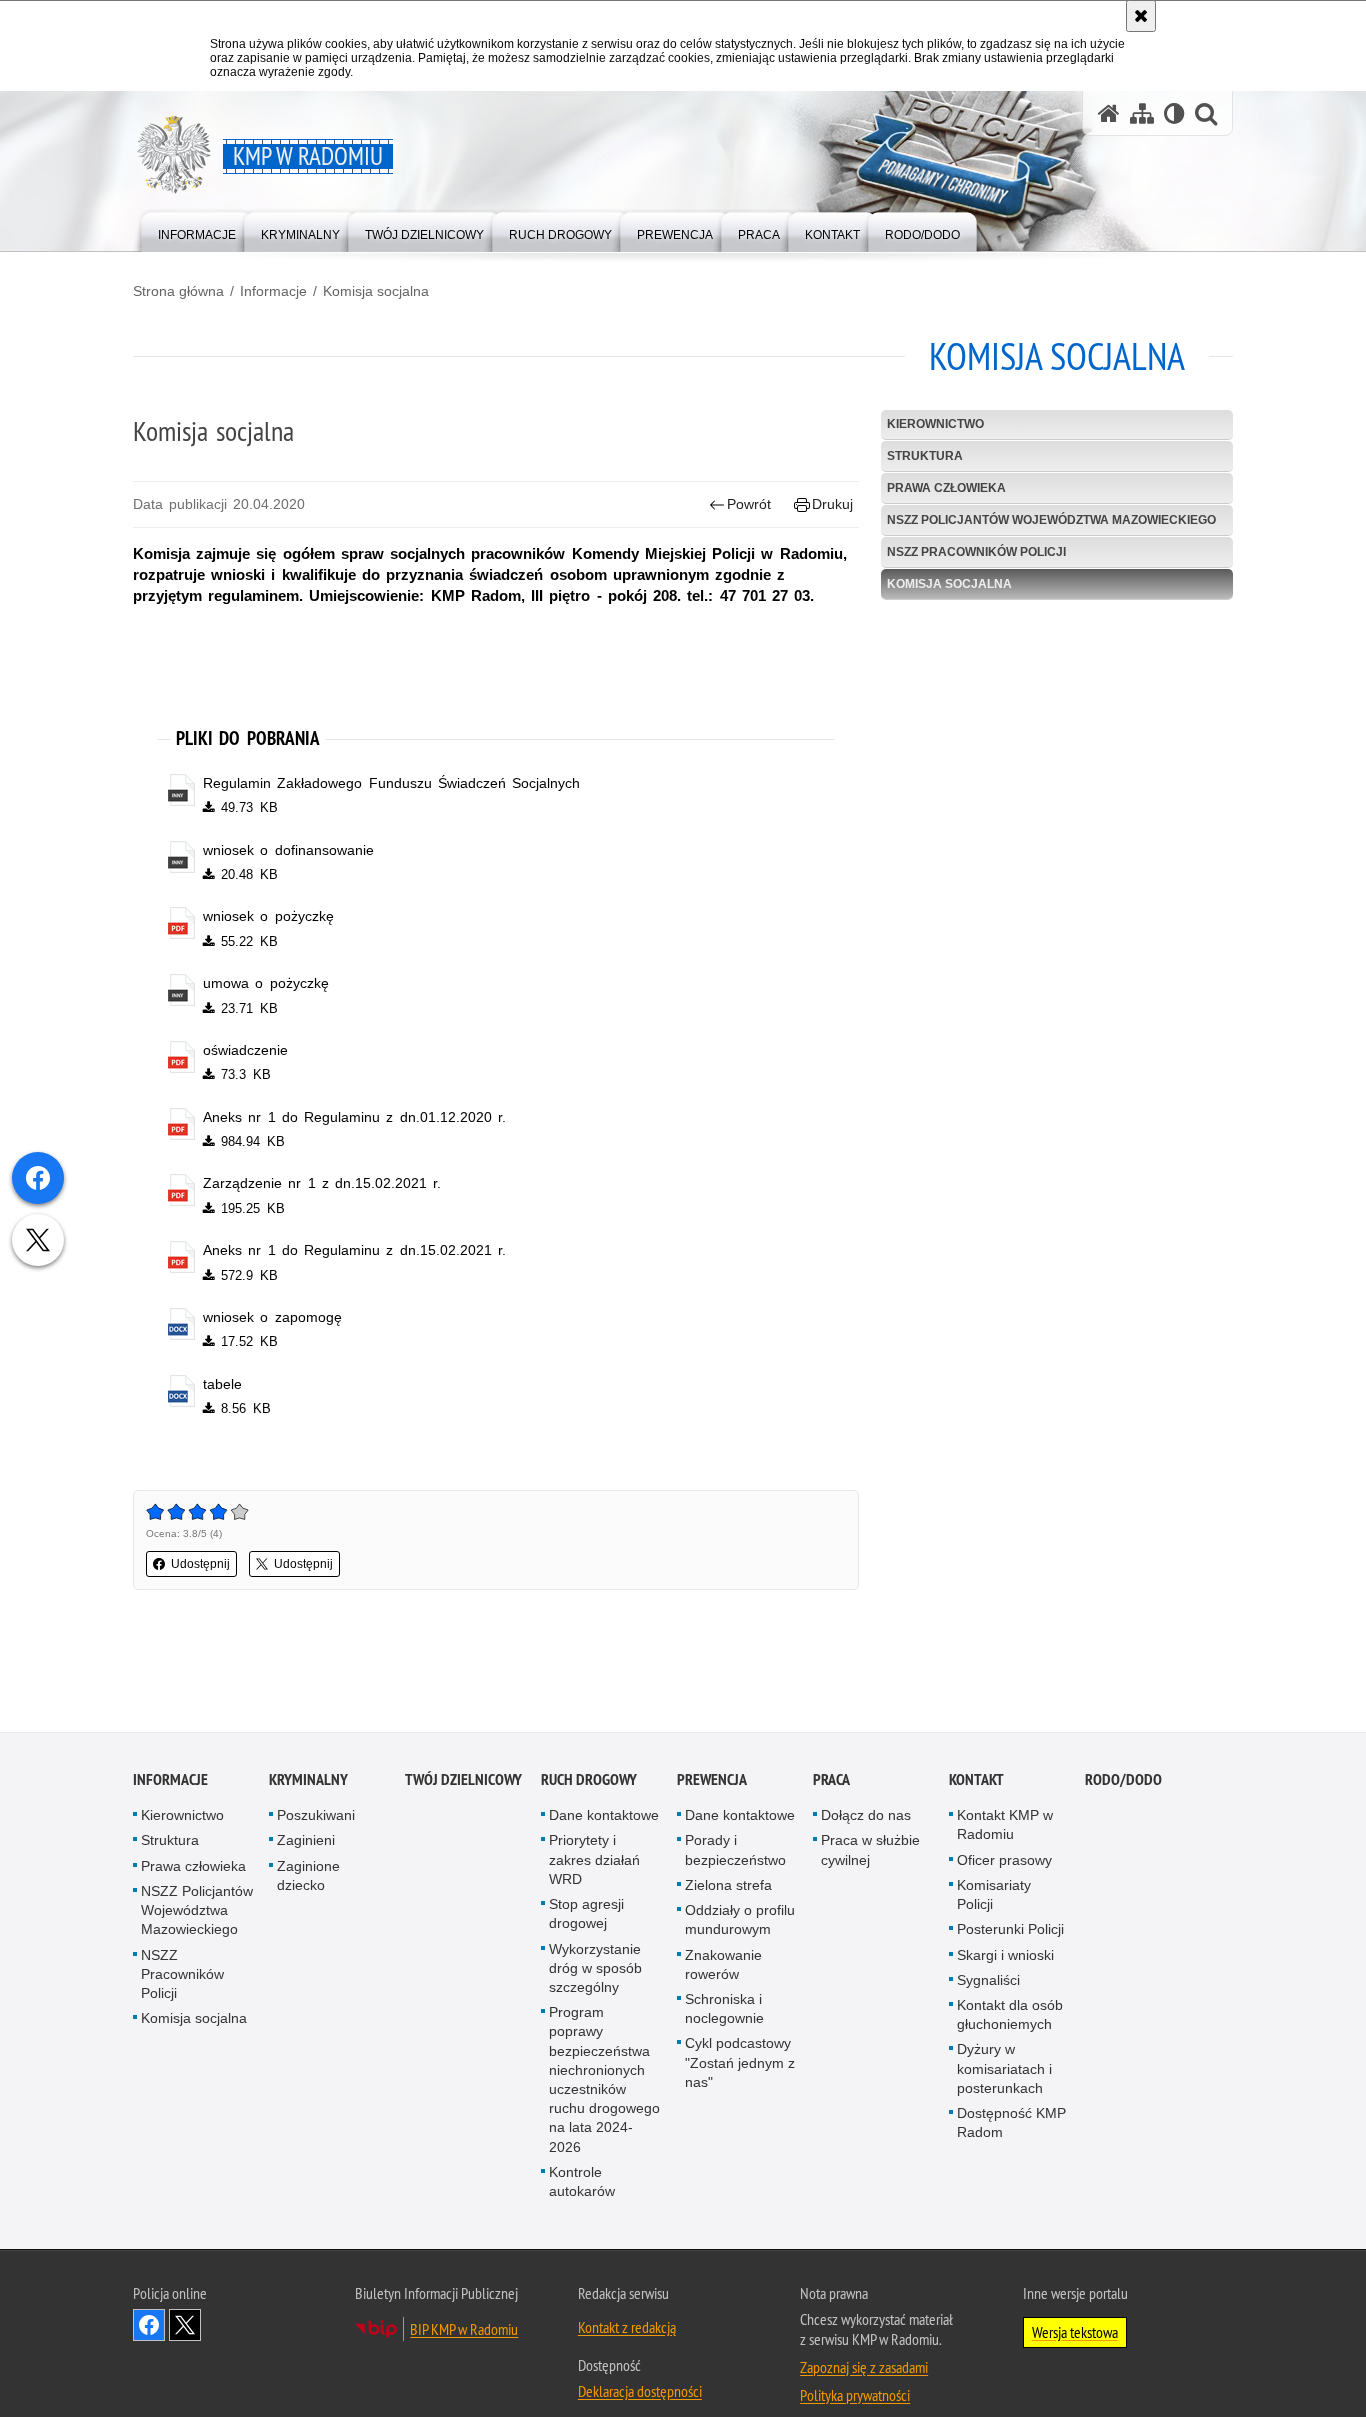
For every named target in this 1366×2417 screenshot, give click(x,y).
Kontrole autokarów (582, 2182)
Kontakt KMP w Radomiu (1005, 1825)
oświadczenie (245, 1050)
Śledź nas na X (185, 2326)
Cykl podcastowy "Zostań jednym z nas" (740, 2063)
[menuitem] (197, 230)
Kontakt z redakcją (627, 2328)
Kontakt (976, 1780)
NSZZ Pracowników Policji (976, 552)
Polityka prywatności (855, 2396)
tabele (222, 1384)
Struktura (925, 456)
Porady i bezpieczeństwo (735, 1850)
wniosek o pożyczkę (268, 916)
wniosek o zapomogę (272, 1317)
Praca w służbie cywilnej (870, 1850)
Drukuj (832, 504)
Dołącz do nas (866, 1816)
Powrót (749, 504)
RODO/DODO (1123, 1780)
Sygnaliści (988, 1981)
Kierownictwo (935, 424)
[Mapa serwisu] (1142, 113)
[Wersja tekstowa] (1174, 113)
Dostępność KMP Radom (1011, 2123)
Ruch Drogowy (589, 1780)
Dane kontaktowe (604, 1816)
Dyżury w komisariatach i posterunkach (1004, 2069)
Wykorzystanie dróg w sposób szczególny (595, 1968)
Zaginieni (306, 1841)
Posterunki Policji (1010, 1930)
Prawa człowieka (946, 488)
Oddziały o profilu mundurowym (740, 1920)
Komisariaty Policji (994, 1895)
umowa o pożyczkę (265, 983)
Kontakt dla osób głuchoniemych (1010, 2015)
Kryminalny (308, 1780)
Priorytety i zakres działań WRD (594, 1860)
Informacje (273, 291)
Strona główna (178, 291)
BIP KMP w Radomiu (464, 2330)
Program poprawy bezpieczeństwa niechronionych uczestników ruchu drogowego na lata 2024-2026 (604, 2080)
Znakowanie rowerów (723, 1964)
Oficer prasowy (1004, 1861)
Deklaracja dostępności (640, 2392)
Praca (831, 1780)
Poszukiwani (316, 1816)
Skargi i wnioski (1005, 1955)
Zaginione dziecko (308, 1876)
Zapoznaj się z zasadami (864, 2368)
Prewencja (712, 1780)
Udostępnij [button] (200, 1564)
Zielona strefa (728, 1886)
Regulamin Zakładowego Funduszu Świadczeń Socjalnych (391, 783)
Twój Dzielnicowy (463, 1780)
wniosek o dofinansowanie (288, 850)
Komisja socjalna (376, 291)
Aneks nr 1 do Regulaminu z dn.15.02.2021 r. (354, 1250)
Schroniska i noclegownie (724, 2009)
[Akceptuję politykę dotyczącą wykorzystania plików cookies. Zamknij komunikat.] (1141, 16)
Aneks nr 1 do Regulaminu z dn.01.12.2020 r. (354, 1117)
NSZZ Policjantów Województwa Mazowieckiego (1051, 520)
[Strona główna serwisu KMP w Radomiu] (1109, 113)
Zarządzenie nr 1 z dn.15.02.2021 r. (322, 1183)
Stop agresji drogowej (586, 1914)
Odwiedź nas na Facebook (149, 2326)
